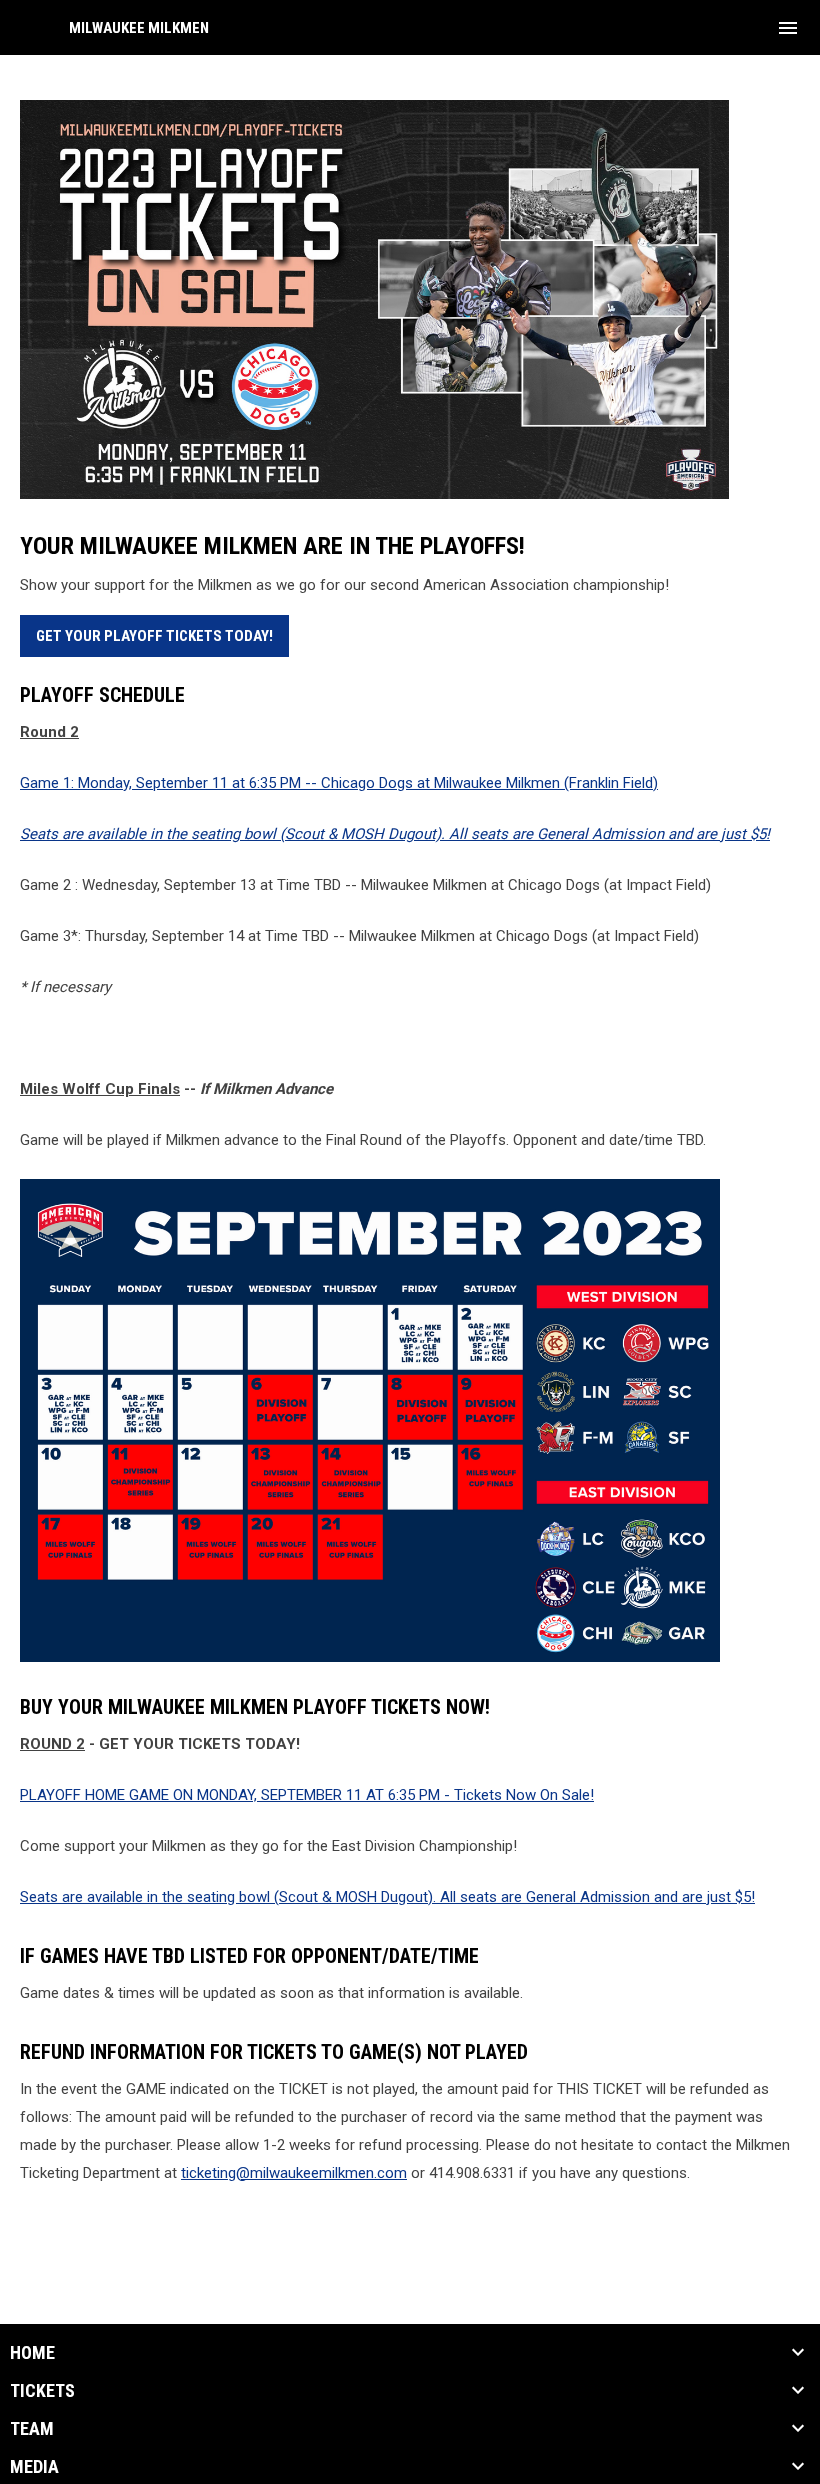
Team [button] (32, 2429)
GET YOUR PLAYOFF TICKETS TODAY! (154, 636)
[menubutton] (788, 28)
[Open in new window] (410, 299)
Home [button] (32, 2353)
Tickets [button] (42, 2391)
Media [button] (34, 2467)
